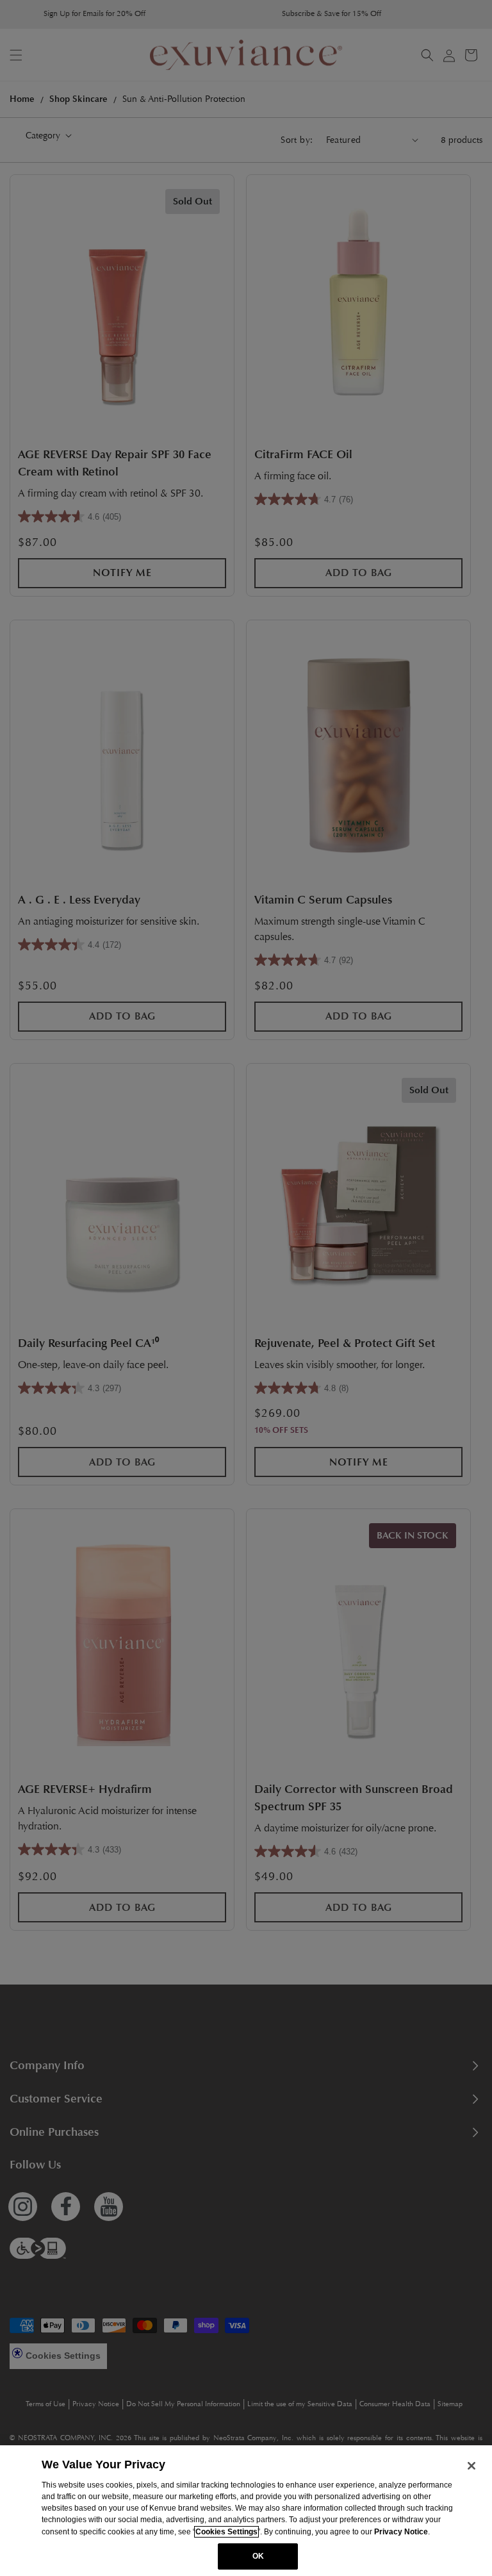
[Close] (471, 2466)
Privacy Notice (401, 2532)
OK (258, 2556)
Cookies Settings (226, 2532)
